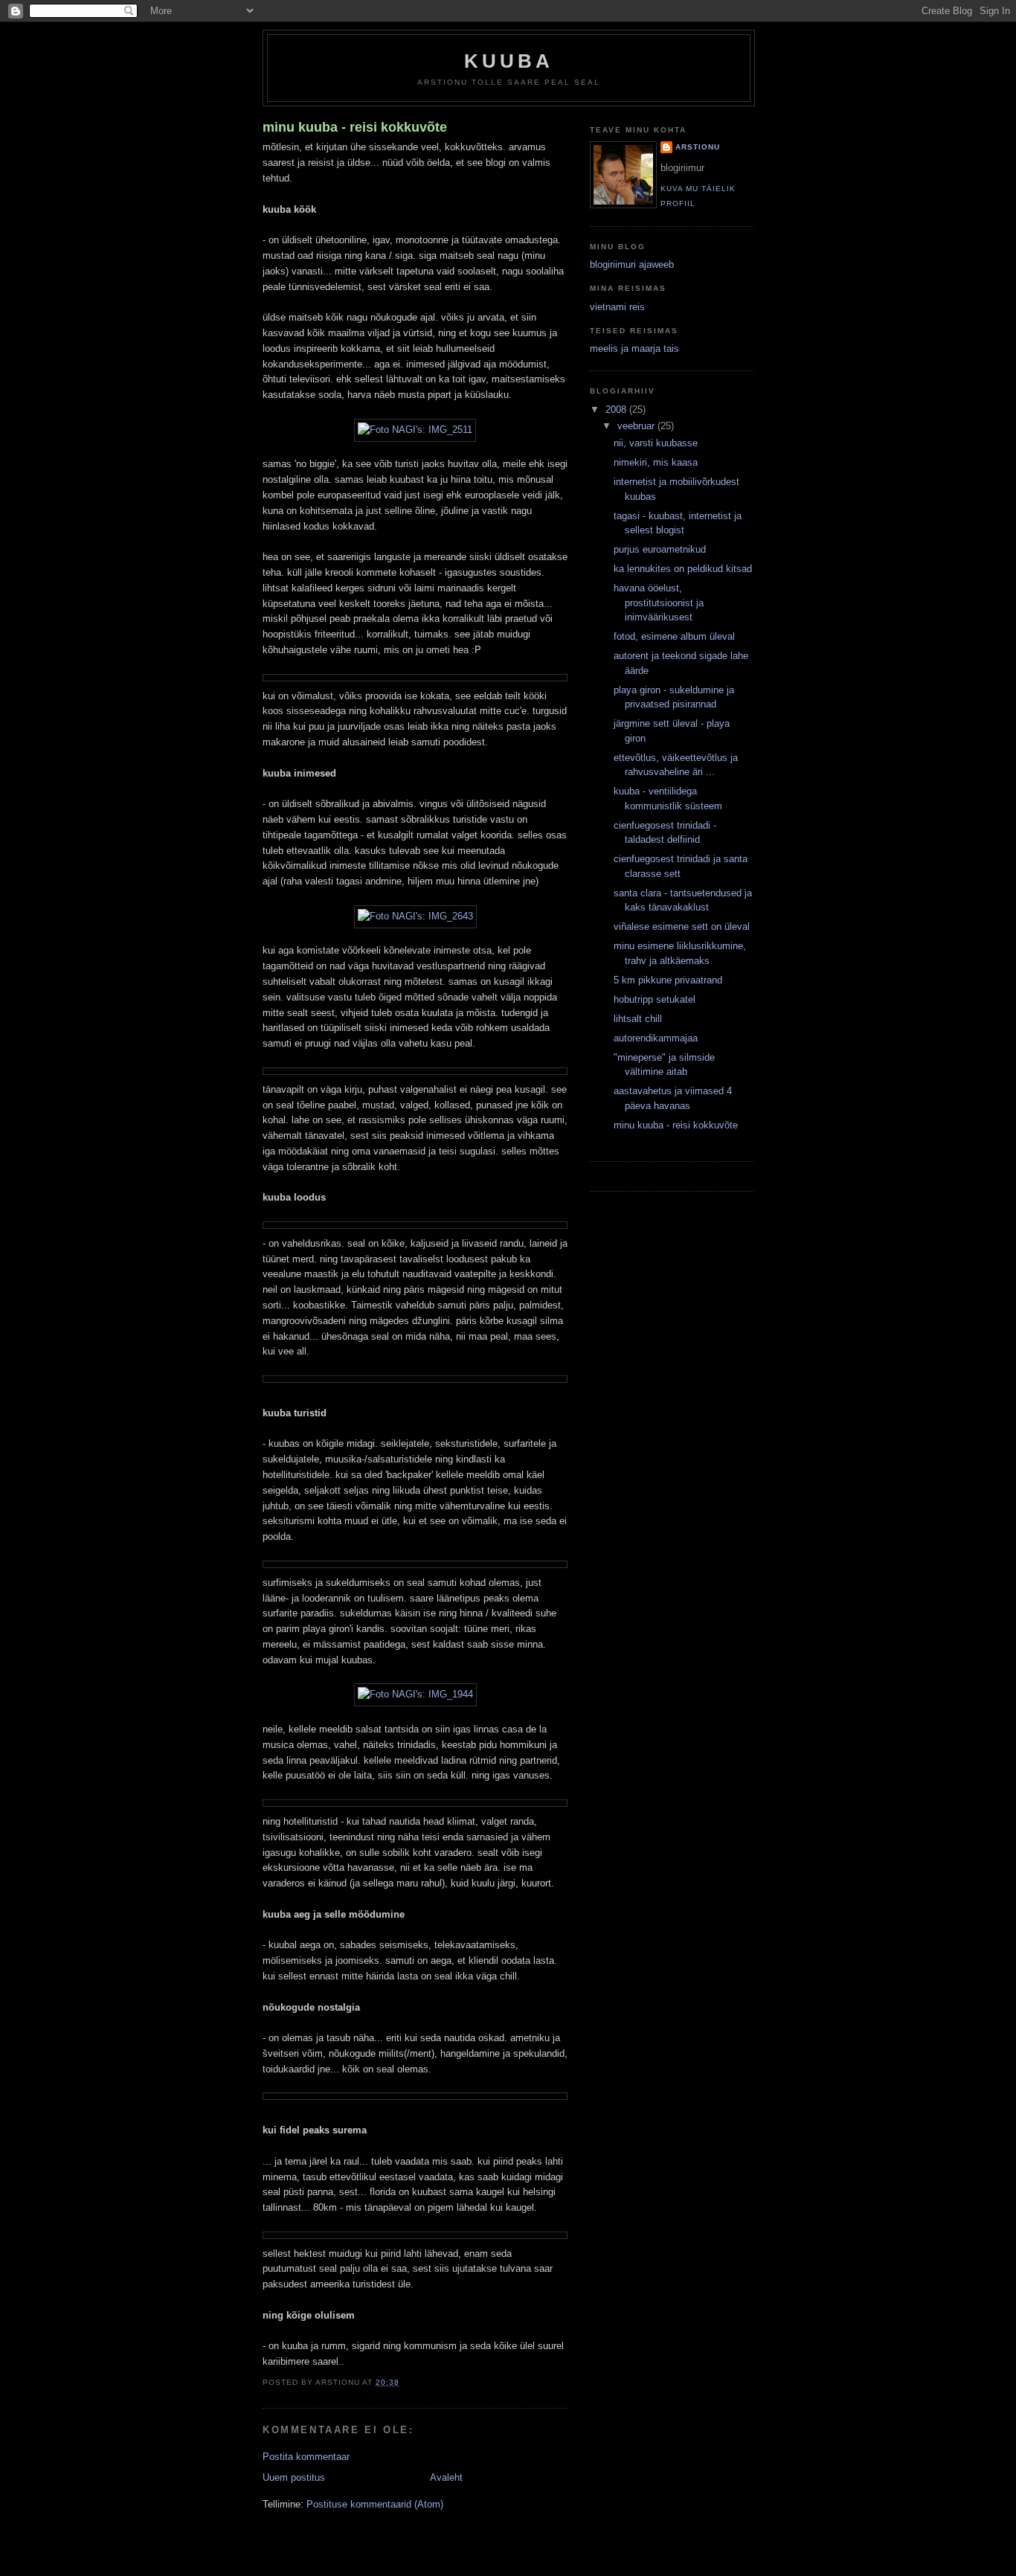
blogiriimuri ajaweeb (632, 264)
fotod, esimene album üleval (674, 636)
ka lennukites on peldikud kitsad (683, 569)
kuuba (509, 61)
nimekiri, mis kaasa (656, 462)
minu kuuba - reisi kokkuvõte (355, 127)
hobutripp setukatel (655, 999)
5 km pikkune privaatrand (668, 980)
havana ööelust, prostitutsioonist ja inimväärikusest (659, 603)
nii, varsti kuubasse (656, 443)
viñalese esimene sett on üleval (682, 926)
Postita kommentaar (306, 2457)
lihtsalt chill (638, 1019)
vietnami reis (617, 307)
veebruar (637, 426)
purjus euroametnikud (660, 549)
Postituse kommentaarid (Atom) (375, 2504)
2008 (617, 409)
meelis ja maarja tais (634, 349)
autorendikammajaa (656, 1038)
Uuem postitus (294, 2477)
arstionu (698, 147)
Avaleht (446, 2477)
